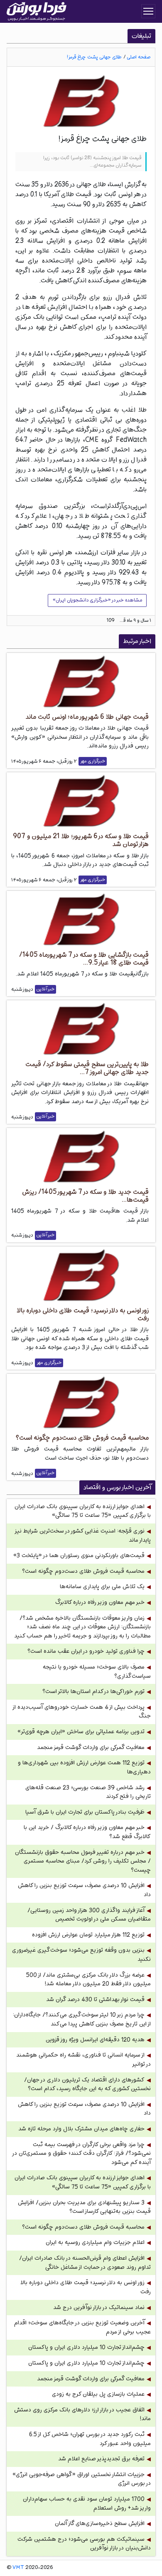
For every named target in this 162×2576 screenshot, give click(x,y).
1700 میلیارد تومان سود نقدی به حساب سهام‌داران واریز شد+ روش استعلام (87, 2504)
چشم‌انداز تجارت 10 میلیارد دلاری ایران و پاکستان (86, 2347)
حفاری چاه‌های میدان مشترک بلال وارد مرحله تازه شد (81, 2129)
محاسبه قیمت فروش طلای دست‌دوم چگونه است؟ (83, 1571)
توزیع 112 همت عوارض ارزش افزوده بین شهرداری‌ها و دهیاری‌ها (84, 1767)
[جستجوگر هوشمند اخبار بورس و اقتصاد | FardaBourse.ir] (37, 12)
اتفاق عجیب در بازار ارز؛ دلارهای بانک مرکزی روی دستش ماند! (82, 2415)
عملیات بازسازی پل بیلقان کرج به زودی (98, 2394)
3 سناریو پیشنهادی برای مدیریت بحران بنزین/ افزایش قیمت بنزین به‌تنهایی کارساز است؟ (84, 2207)
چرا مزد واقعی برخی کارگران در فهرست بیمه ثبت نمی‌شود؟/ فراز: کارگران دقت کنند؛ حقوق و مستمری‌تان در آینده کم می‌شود (82, 2154)
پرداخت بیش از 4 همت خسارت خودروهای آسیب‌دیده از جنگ (82, 1712)
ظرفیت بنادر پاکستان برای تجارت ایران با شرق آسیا (85, 1812)
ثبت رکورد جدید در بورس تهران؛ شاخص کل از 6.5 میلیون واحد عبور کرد (90, 2439)
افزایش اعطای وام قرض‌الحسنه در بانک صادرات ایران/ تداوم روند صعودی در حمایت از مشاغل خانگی (85, 2263)
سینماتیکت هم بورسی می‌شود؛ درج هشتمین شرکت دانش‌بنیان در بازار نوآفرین (84, 2544)
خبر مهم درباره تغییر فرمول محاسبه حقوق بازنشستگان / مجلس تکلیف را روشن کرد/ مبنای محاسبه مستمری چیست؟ (83, 1861)
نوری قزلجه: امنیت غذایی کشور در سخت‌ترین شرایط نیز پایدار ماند (83, 1536)
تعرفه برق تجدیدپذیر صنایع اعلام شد (101, 2459)
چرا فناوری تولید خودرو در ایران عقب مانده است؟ (86, 1651)
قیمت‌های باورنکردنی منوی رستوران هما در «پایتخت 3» (79, 1556)
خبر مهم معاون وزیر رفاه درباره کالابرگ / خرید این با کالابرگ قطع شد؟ (87, 1832)
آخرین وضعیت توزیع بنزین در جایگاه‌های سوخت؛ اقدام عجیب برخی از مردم (82, 2327)
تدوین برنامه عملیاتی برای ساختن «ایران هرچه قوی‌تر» (81, 1732)
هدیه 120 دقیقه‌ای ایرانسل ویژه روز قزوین (95, 2040)
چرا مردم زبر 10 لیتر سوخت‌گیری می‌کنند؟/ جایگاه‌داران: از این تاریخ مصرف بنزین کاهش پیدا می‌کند (82, 2019)
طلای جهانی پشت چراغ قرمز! (94, 57)
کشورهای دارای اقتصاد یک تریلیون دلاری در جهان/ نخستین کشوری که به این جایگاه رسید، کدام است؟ (87, 2085)
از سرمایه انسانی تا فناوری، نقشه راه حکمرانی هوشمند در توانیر (83, 2060)
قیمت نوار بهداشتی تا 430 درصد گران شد (95, 2000)
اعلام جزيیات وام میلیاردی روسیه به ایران (95, 2242)
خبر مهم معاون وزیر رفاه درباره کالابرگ (100, 1602)
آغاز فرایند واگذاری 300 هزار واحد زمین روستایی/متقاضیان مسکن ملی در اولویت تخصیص (89, 1915)
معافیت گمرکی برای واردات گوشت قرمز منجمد (91, 1748)
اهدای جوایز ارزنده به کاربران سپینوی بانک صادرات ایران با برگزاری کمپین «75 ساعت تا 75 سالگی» (83, 1511)
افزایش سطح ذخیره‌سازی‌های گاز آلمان (100, 2524)
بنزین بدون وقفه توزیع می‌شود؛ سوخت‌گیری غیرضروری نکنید (81, 1955)
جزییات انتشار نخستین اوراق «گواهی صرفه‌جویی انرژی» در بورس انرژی (82, 2479)
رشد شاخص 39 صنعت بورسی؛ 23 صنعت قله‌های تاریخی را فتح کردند (88, 1792)
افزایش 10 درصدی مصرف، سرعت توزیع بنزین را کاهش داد (84, 1890)
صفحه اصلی (139, 57)
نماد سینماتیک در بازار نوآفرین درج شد (99, 2308)
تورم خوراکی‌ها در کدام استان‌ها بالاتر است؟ (93, 1692)
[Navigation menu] (148, 11)
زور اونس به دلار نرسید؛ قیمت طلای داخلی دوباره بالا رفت (86, 2287)
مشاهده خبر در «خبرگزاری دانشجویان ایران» (97, 600)
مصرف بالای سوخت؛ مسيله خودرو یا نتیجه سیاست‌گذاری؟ (97, 1672)
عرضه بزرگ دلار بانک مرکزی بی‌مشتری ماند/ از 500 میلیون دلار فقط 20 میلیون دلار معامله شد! (88, 1980)
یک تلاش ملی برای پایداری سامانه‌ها (102, 1587)
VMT (18, 2568)
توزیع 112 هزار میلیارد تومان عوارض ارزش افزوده (88, 1935)
